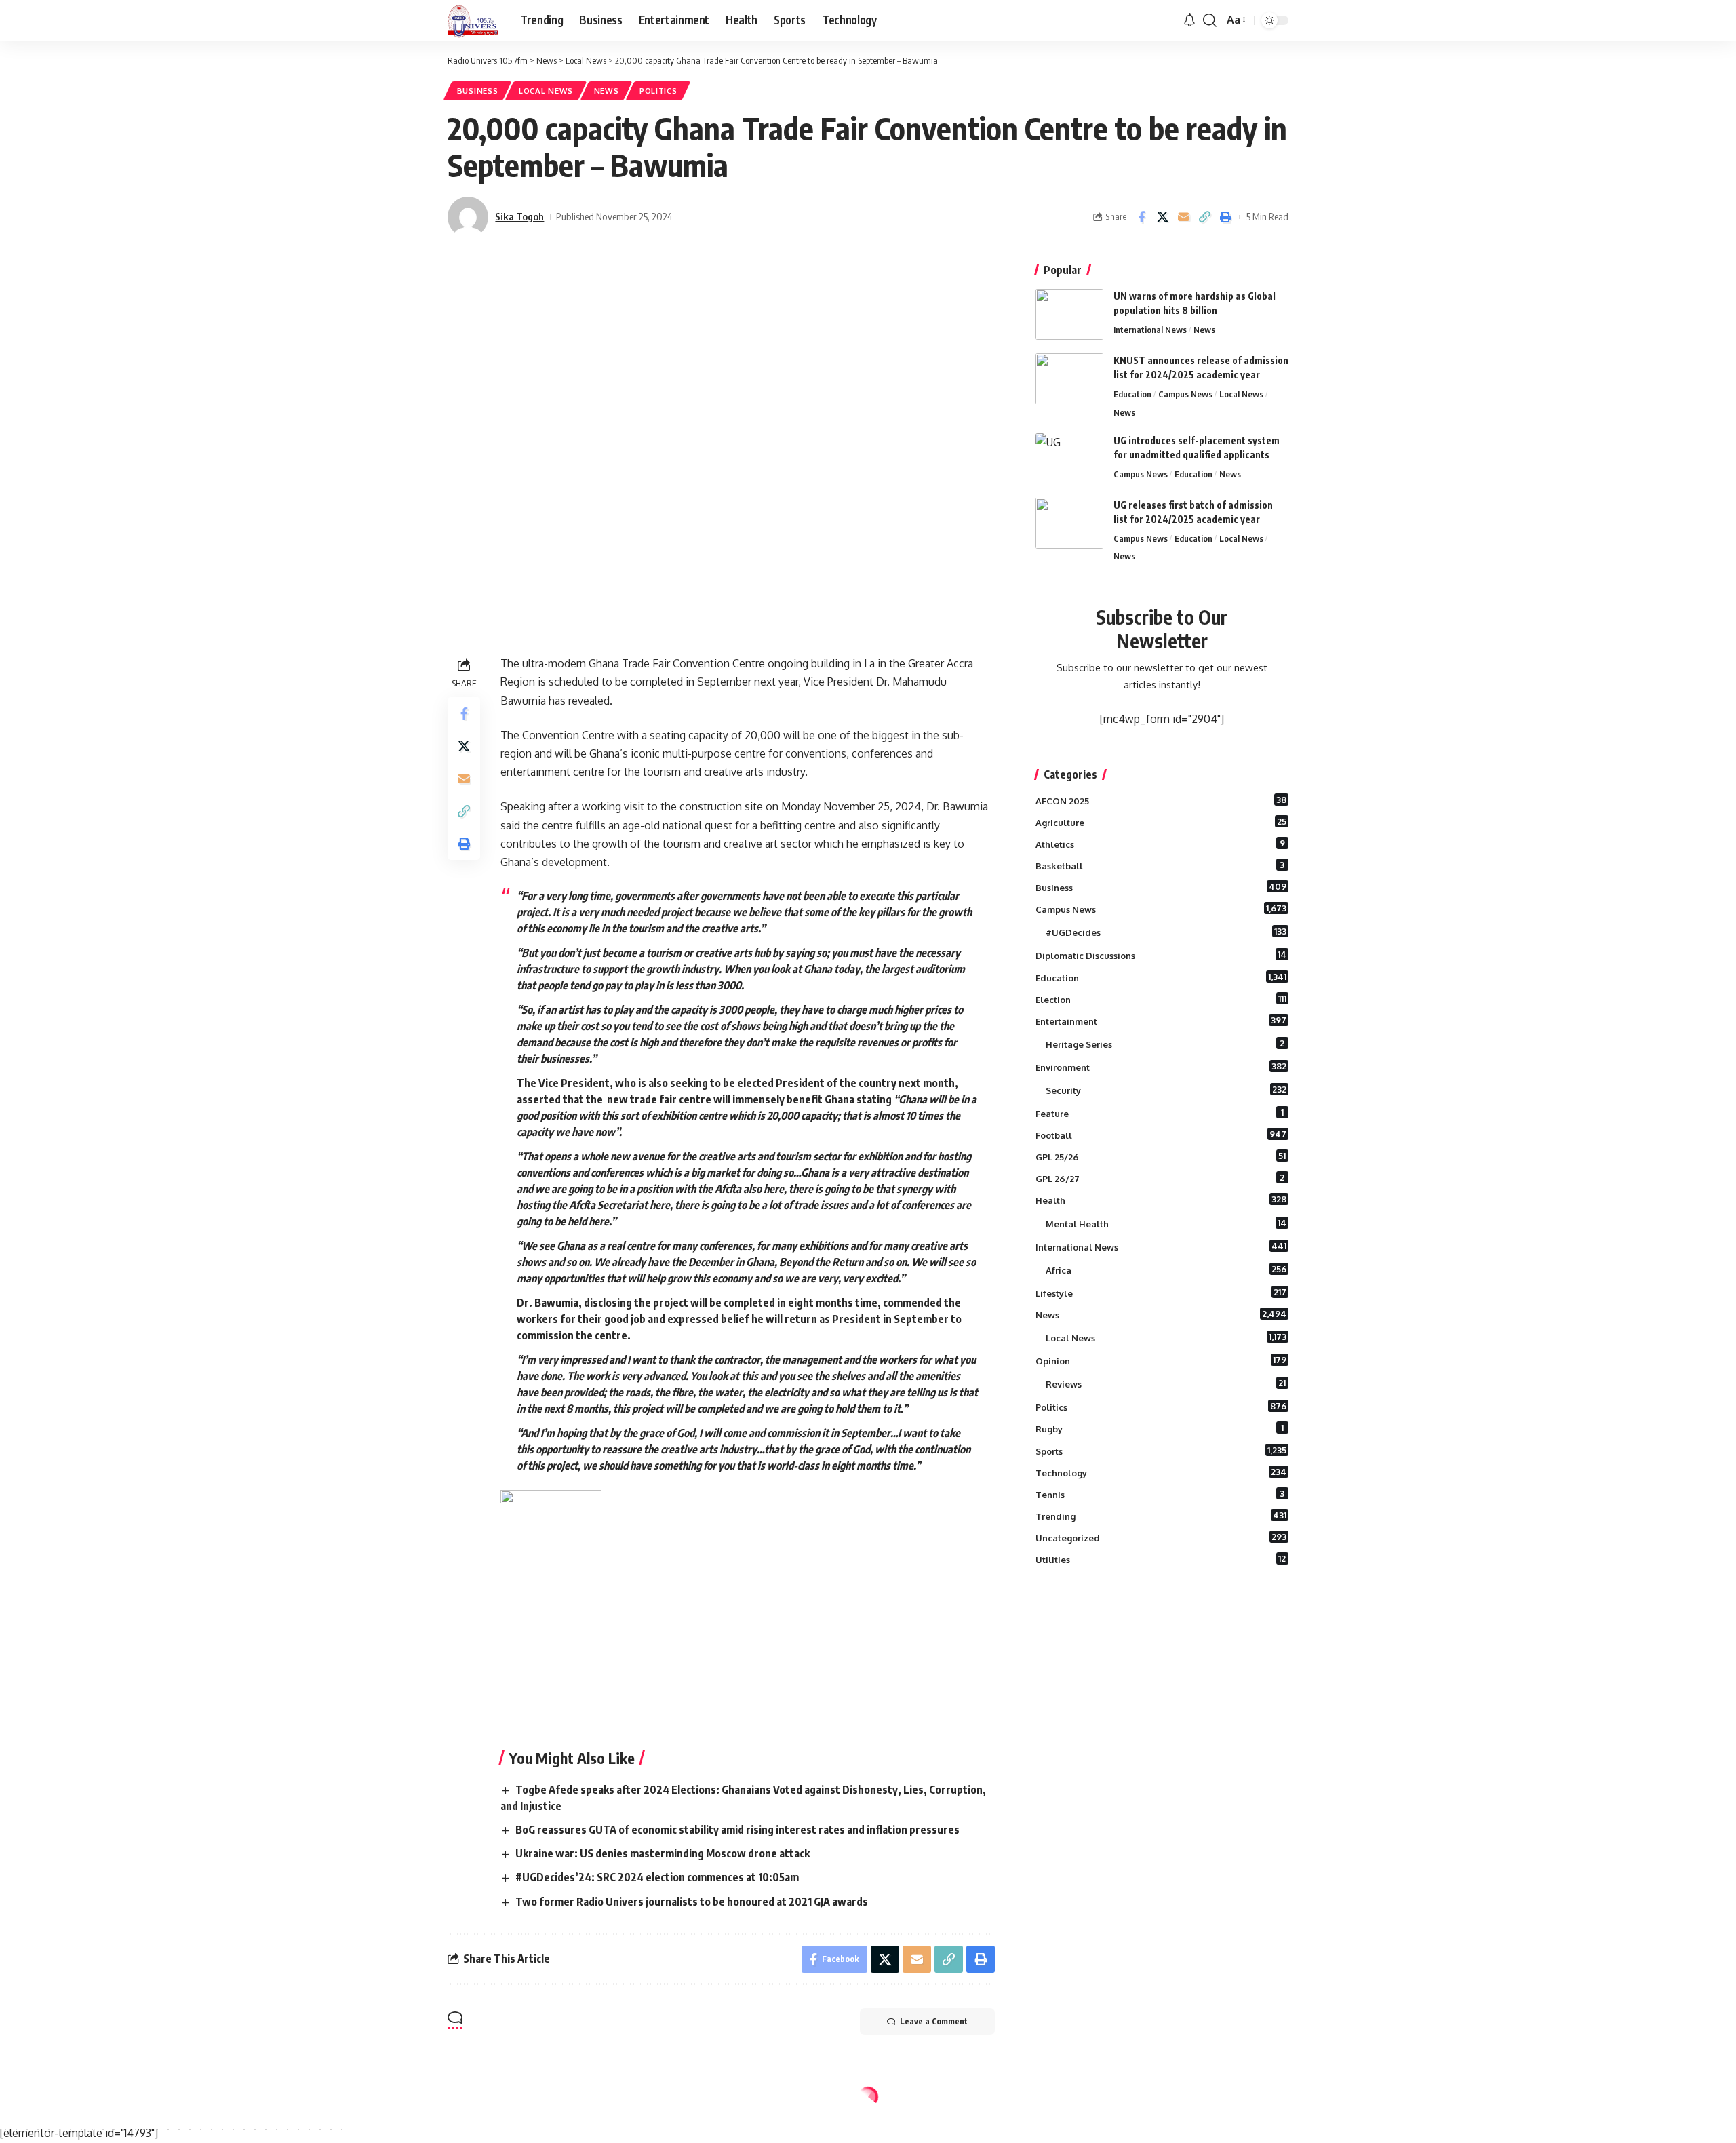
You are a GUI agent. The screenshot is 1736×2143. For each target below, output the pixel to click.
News (607, 91)
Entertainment (1161, 1021)
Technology (1161, 1472)
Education (1132, 394)
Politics (658, 91)
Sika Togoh (519, 216)
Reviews (1166, 1383)
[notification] (1189, 20)
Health (1161, 1200)
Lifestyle (1161, 1293)
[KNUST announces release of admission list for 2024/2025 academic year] (1069, 379)
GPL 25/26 (1161, 1156)
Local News (546, 91)
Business (478, 91)
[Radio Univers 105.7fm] (473, 20)
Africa (1166, 1270)
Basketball (1160, 865)
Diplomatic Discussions (1161, 955)
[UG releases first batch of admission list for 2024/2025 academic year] (1069, 523)
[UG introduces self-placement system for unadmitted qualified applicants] (1069, 459)
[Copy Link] (1204, 217)
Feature (1160, 1113)
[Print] (1225, 217)
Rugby (1160, 1428)
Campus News (1185, 394)
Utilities (1161, 1559)
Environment (1161, 1067)
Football (1161, 1135)
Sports (1161, 1451)
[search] (1210, 20)
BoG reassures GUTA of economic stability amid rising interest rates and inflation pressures (737, 1830)
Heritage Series (1165, 1044)
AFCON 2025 (1161, 800)
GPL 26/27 (1160, 1178)
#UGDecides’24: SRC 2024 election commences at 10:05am (657, 1877)
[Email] (1183, 217)
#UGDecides (1166, 932)
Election (1161, 999)
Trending (1161, 1516)
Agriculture (1161, 822)
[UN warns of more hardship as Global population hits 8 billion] (1069, 314)
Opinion (1161, 1360)
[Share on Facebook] (1141, 217)
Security (1166, 1090)
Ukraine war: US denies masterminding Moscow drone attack (663, 1853)
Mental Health (1166, 1223)
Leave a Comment (934, 2021)
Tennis (1160, 1494)
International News (1150, 330)
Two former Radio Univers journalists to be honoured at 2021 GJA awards (692, 1902)
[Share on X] (1162, 217)
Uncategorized (1161, 1537)
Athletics (1160, 844)
